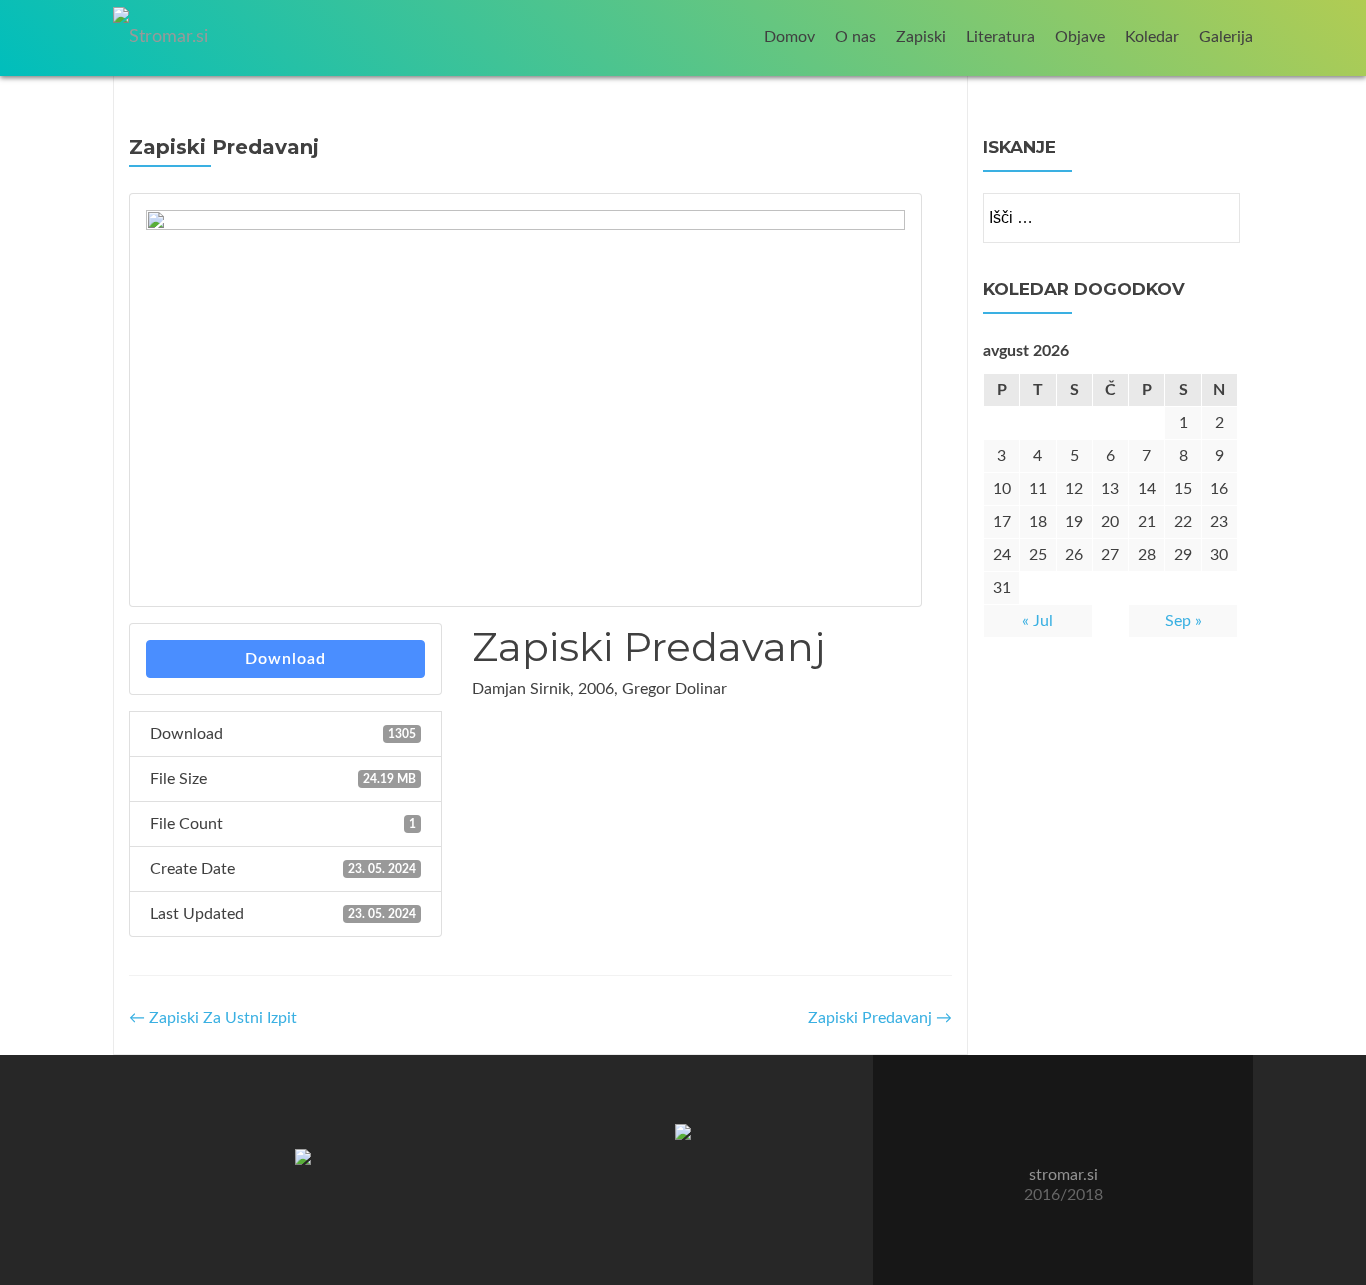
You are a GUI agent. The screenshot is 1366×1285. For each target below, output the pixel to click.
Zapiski (921, 37)
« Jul (1037, 621)
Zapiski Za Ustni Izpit (213, 1018)
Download (285, 659)
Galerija (1226, 37)
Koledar (1152, 37)
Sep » (1183, 621)
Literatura (1000, 37)
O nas (855, 37)
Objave (1080, 37)
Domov (789, 37)
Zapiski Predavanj (880, 1018)
